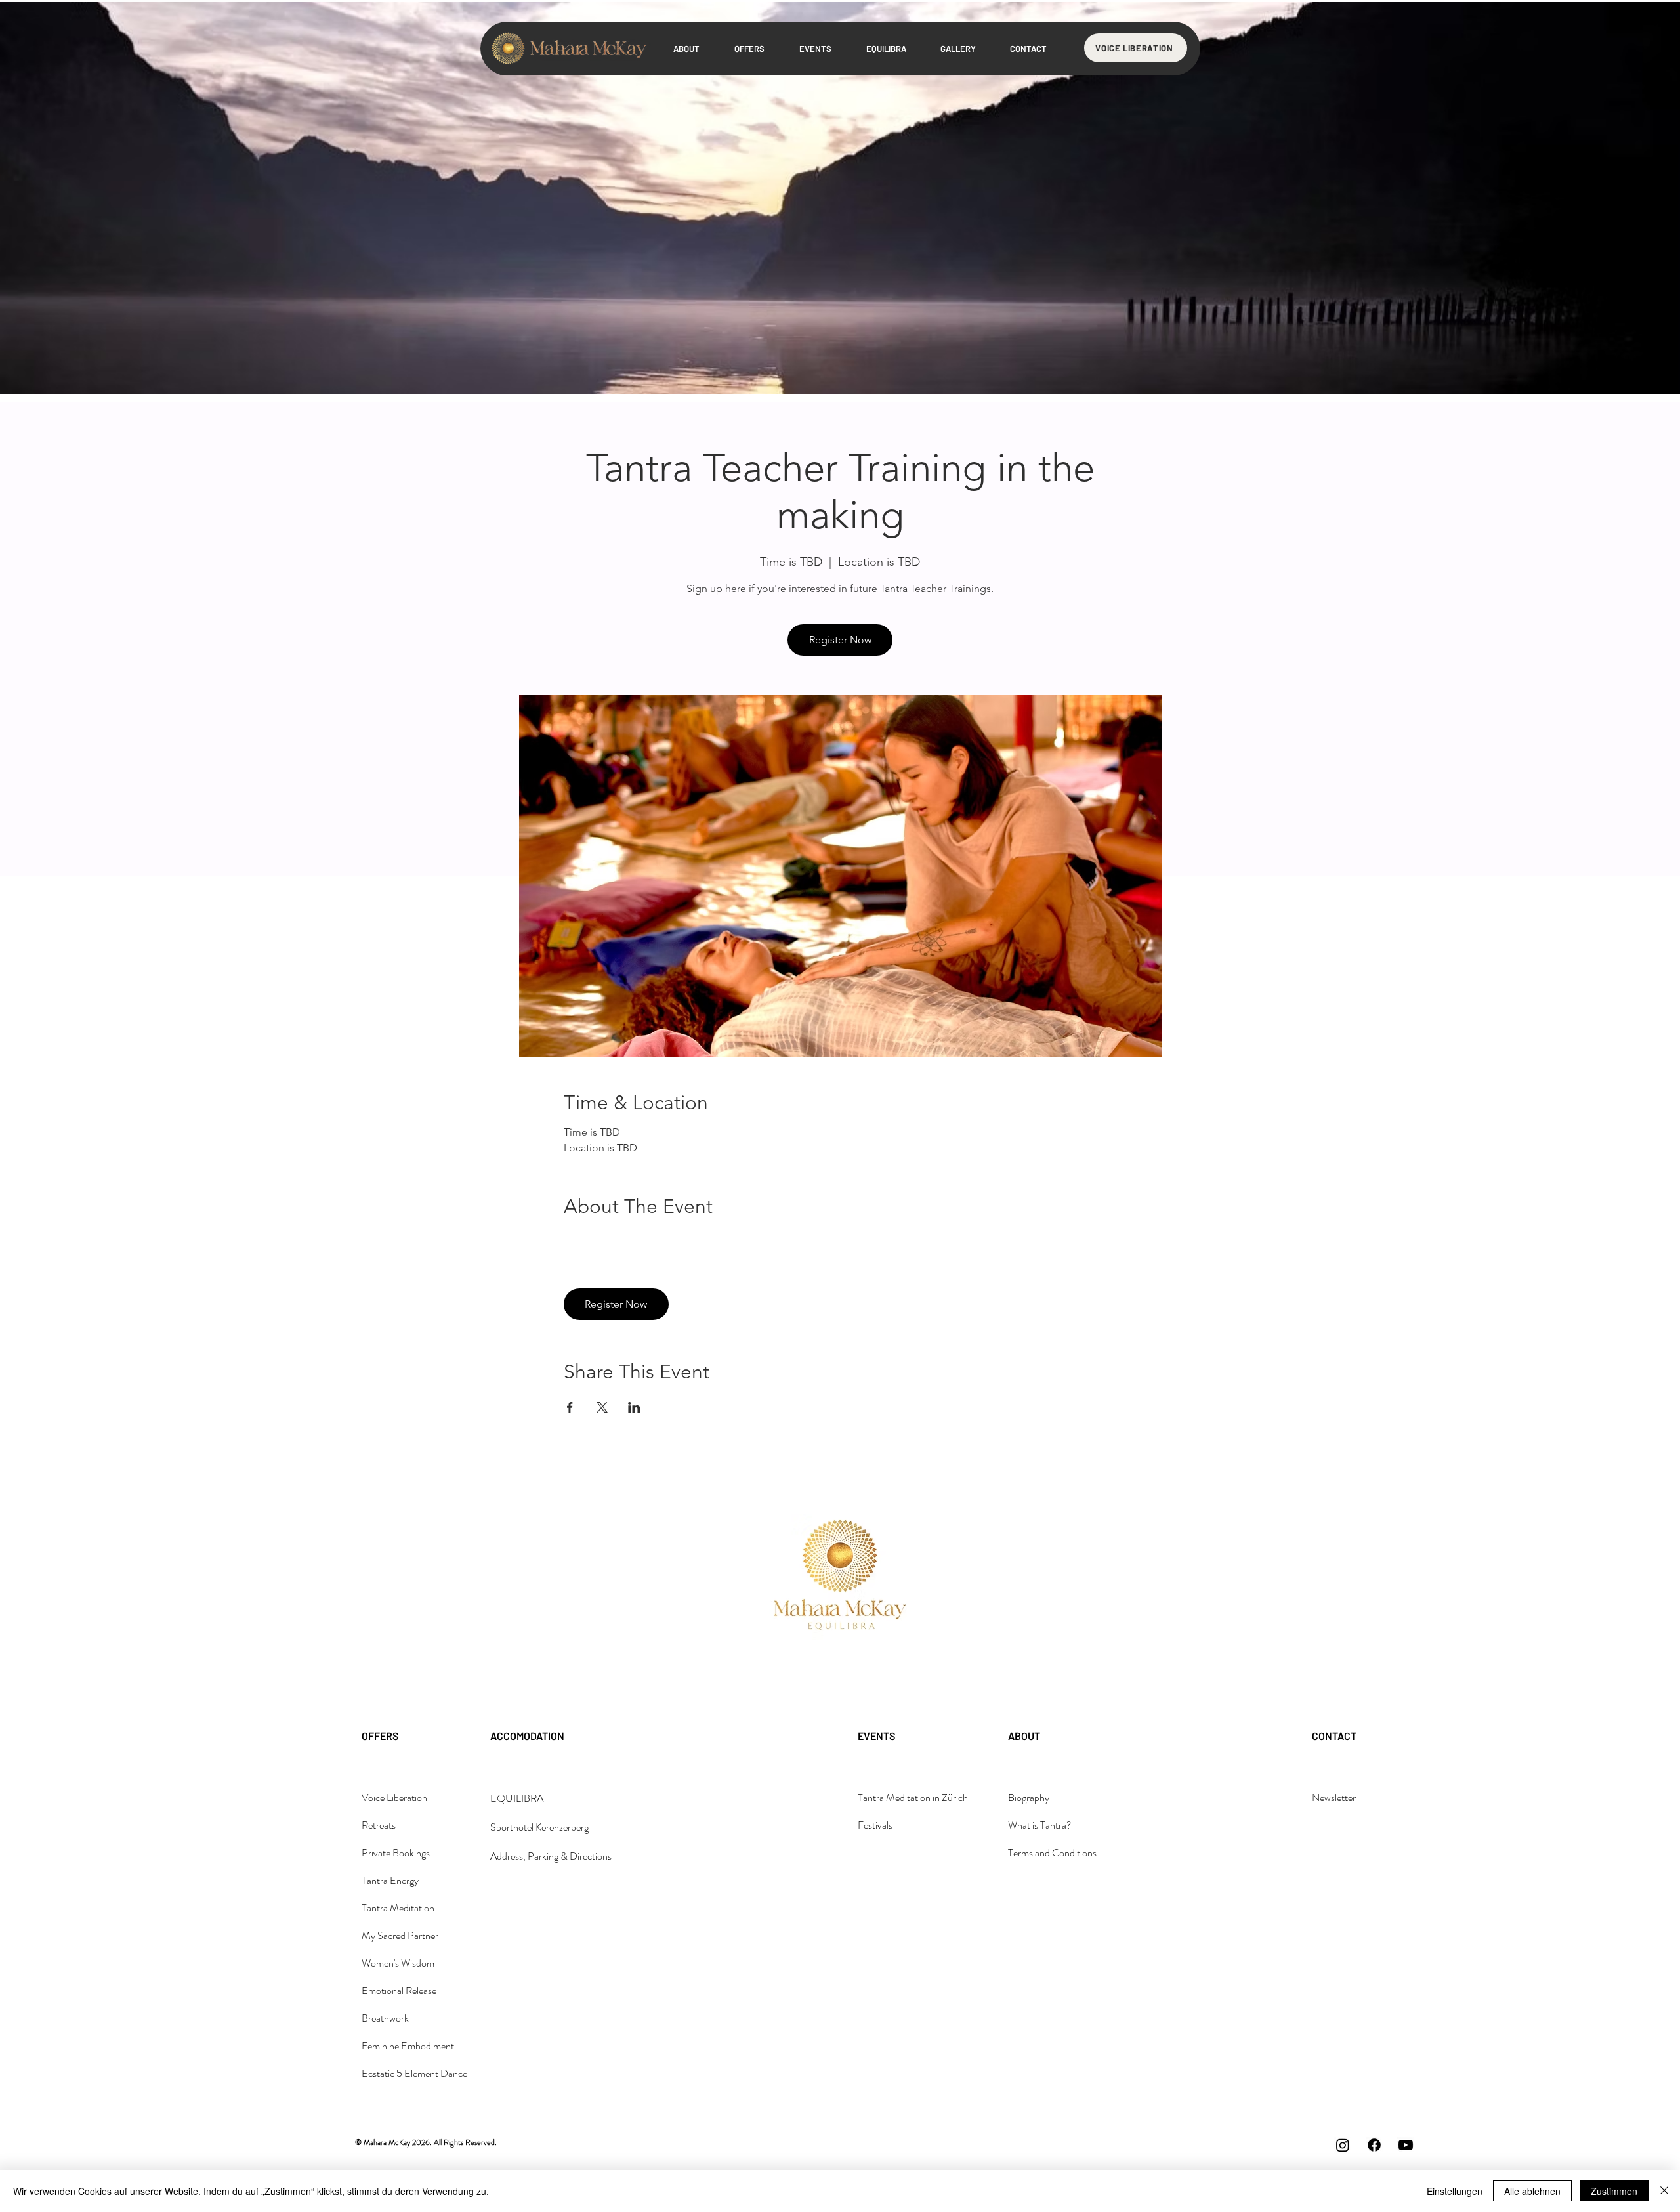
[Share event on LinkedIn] (634, 1407)
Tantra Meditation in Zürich (913, 1797)
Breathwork (385, 2018)
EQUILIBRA (517, 1798)
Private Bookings (396, 1853)
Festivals (875, 1825)
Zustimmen (1614, 2191)
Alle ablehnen (1532, 2191)
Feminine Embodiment (408, 2046)
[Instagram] (1343, 2145)
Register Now (840, 640)
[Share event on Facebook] (570, 1407)
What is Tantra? (1040, 1825)
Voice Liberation (394, 1797)
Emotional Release (399, 1990)
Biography (1029, 1797)
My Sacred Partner (400, 1935)
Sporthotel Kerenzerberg (539, 1827)
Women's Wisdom (398, 1963)
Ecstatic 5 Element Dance (414, 2073)
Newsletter (1334, 1797)
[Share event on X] (602, 1407)
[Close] (1664, 2191)
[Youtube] (1406, 2145)
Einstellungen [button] (1455, 2191)
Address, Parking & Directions (551, 1856)
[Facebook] (1374, 2145)
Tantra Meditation (398, 1908)
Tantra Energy (390, 1880)
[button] (958, 49)
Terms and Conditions (1052, 1853)
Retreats (379, 1825)
